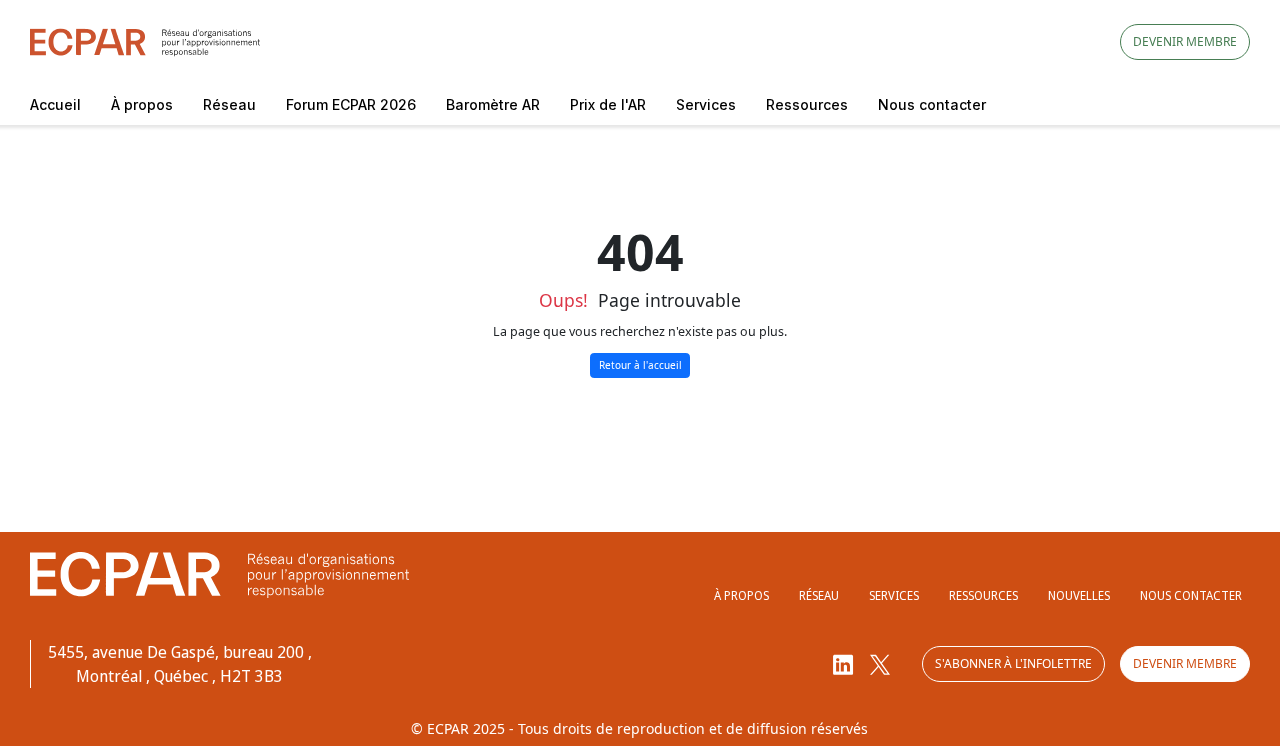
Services (706, 104)
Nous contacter (932, 104)
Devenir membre (1185, 41)
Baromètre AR (493, 104)
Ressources (807, 104)
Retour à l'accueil (640, 365)
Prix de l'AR (608, 104)
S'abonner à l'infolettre (1013, 663)
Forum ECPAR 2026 (351, 104)
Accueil (55, 104)
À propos (142, 104)
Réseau (229, 104)
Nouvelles (1079, 595)
